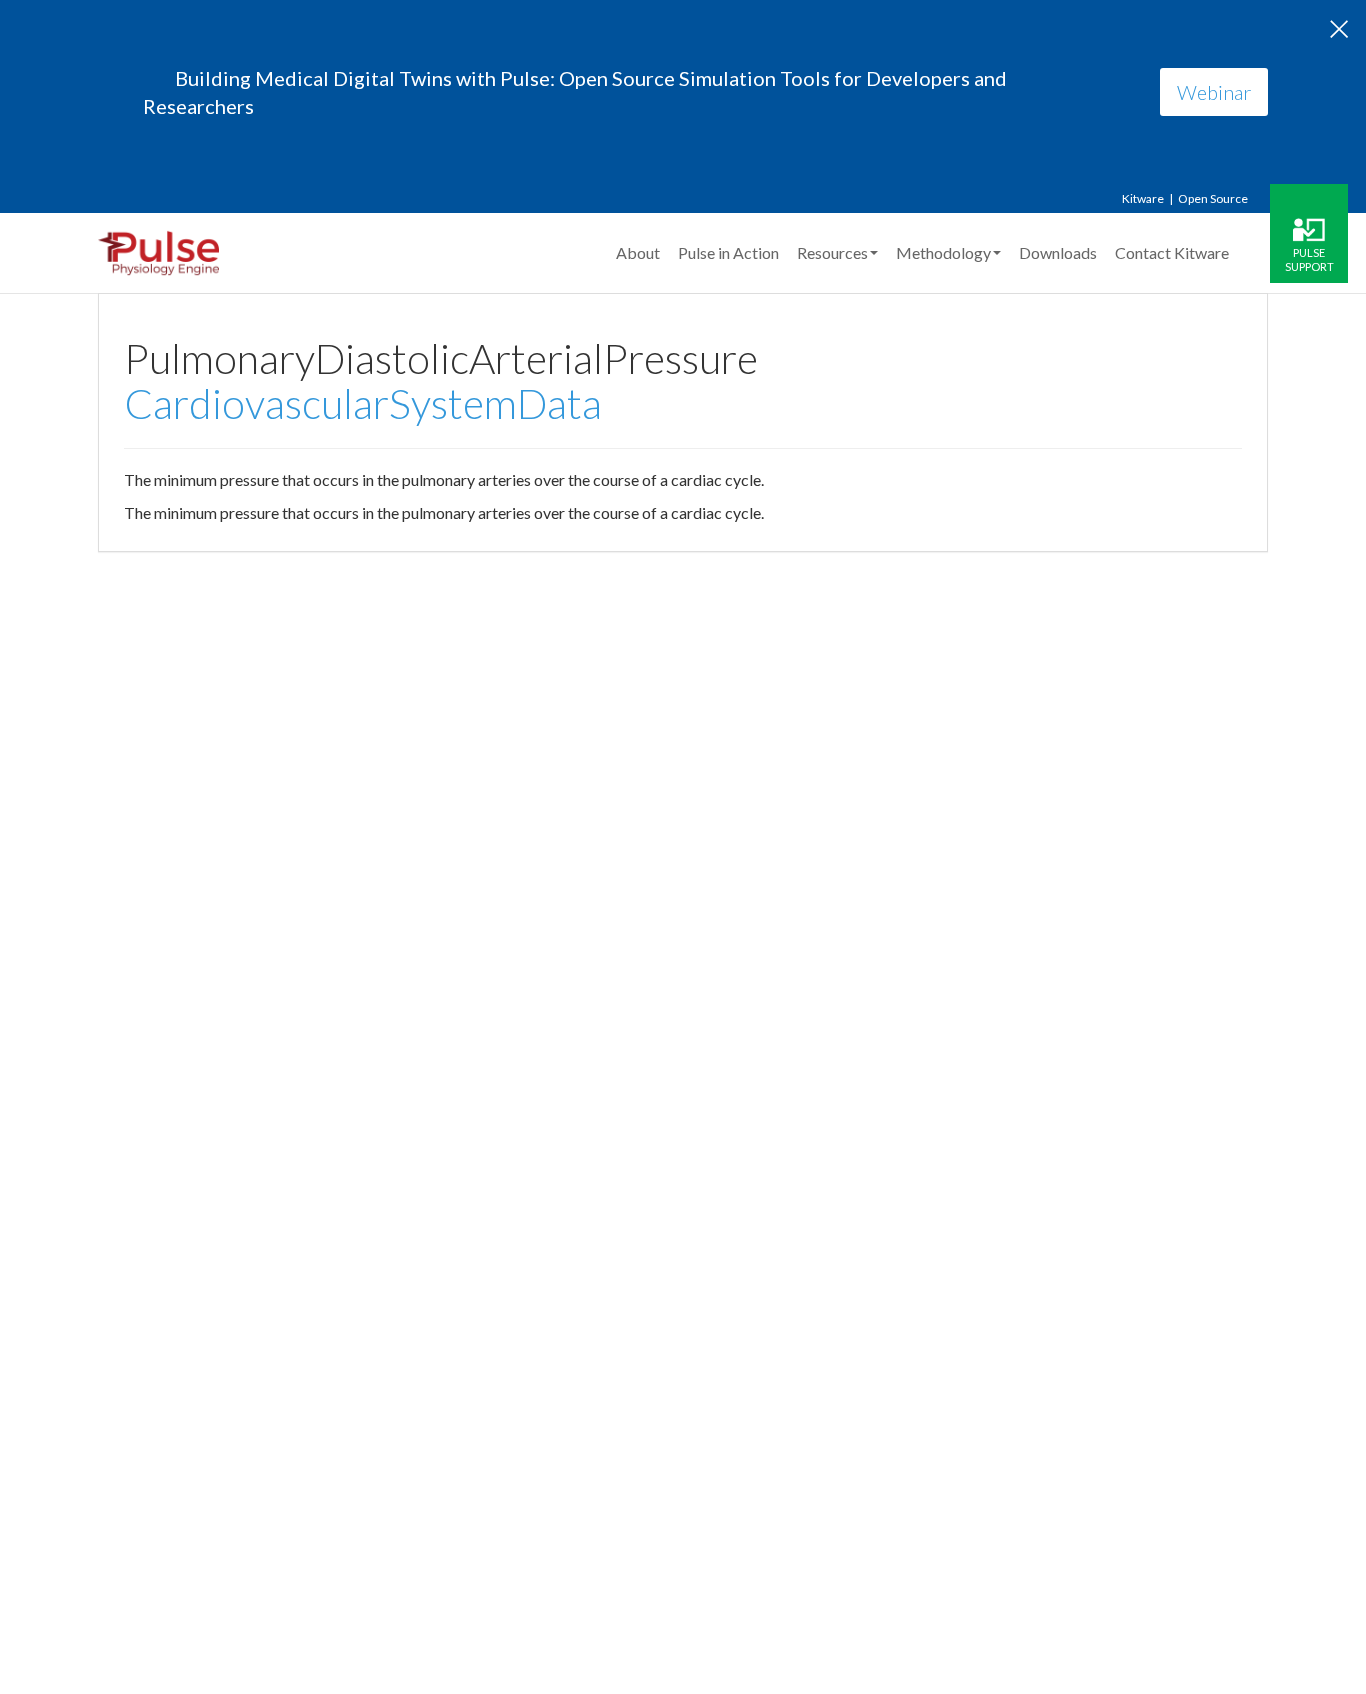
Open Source (1213, 198)
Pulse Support (1309, 259)
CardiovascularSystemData (363, 403)
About (638, 252)
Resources (832, 252)
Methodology (943, 252)
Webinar (1214, 92)
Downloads (1058, 252)
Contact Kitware (1172, 252)
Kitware (1143, 198)
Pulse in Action (728, 252)
